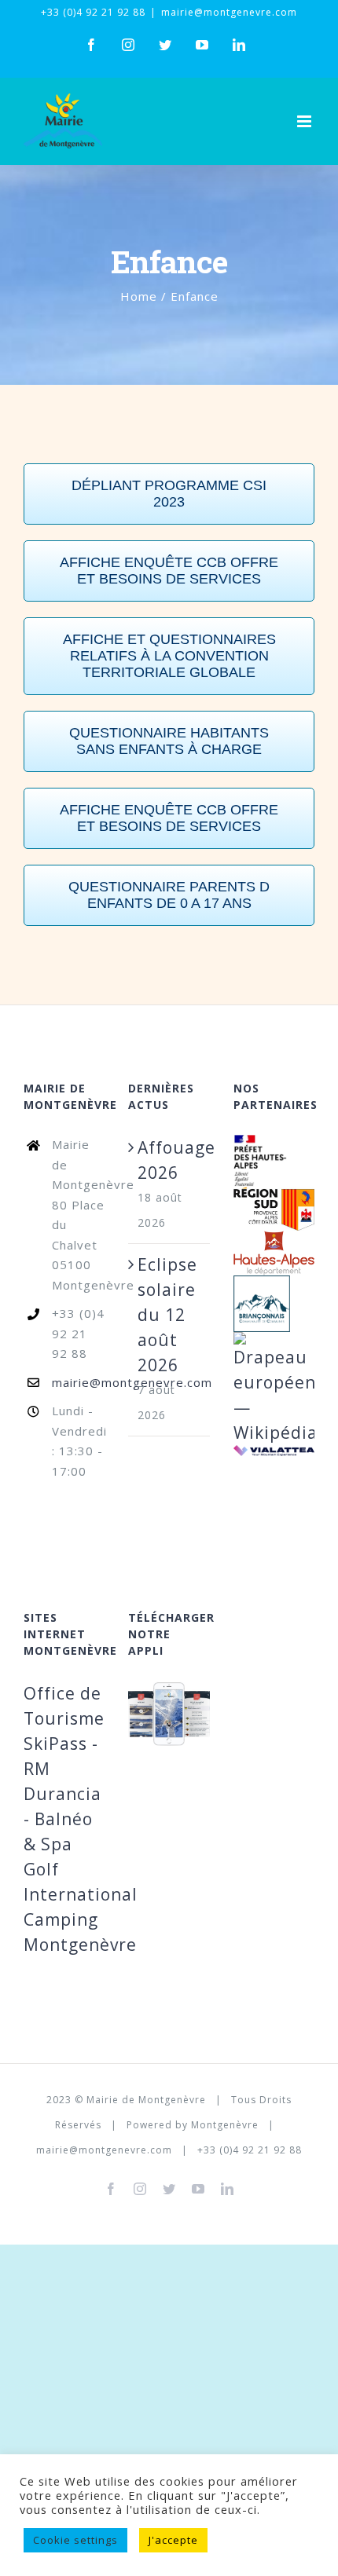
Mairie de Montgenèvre (146, 2100)
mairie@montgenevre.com (229, 12)
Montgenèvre (225, 2125)
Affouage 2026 (169, 1160)
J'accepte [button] (173, 2540)
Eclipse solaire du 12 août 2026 (167, 1315)
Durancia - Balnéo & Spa (62, 1819)
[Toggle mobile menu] (306, 121)
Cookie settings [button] (75, 2540)
